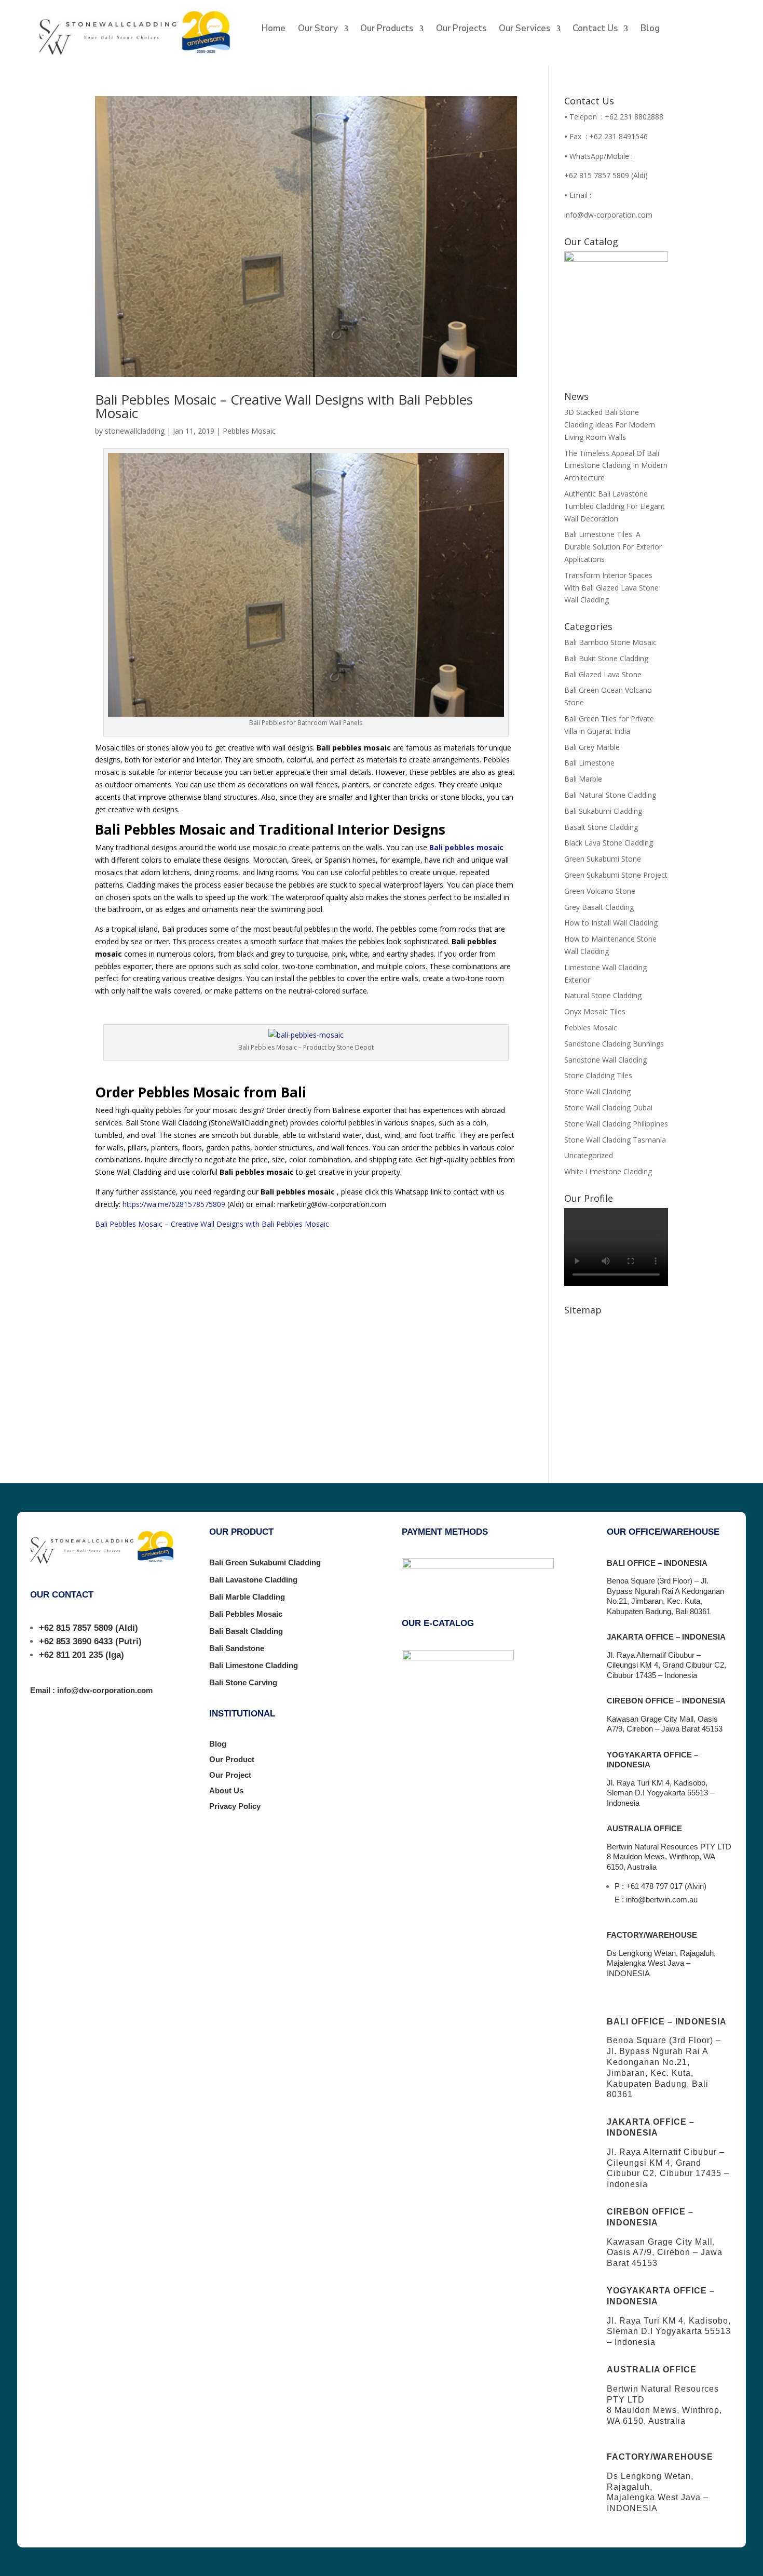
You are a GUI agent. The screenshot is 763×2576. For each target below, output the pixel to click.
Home (274, 30)
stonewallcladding (135, 431)
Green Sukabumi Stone (603, 859)
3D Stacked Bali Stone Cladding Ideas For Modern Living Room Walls (610, 425)
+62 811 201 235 (71, 1655)
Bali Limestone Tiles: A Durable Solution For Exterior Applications (613, 547)
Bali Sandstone (237, 1648)
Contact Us (595, 30)
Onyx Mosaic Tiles (595, 1011)
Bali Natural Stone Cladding (610, 795)
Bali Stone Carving (243, 1682)
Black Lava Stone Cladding (609, 843)
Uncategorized (589, 1155)
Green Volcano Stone (600, 891)
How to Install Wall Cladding (611, 923)
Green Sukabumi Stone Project (616, 875)
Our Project (230, 1775)
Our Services (524, 30)
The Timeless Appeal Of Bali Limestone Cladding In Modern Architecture (616, 466)
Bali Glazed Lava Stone (603, 674)
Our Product (232, 1759)
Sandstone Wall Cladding (605, 1060)
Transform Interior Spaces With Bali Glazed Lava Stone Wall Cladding (611, 588)
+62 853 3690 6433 (76, 1641)
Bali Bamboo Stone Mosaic (610, 642)
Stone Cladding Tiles (598, 1075)
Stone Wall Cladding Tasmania (615, 1140)
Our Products (387, 30)
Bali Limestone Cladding (254, 1665)
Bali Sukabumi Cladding (603, 811)
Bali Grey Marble (592, 747)
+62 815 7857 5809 (76, 1628)
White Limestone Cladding (608, 1171)
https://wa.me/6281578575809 (174, 1204)
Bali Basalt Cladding (246, 1631)
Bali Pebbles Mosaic (246, 1614)
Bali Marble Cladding (247, 1597)
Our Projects (461, 30)
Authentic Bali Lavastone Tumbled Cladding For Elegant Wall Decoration (615, 506)
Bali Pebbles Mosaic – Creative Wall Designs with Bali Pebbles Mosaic (284, 406)
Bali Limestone (589, 763)
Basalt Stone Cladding (601, 827)
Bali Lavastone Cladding (253, 1580)
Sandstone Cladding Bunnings (614, 1044)
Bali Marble (583, 779)
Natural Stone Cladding (603, 995)
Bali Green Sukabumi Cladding (265, 1562)
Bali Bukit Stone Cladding (606, 658)
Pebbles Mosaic (249, 431)
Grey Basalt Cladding (599, 907)
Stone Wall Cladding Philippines (616, 1124)
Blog (650, 30)
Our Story (318, 30)
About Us (226, 1790)
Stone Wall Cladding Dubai (608, 1108)
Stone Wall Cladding (597, 1091)
